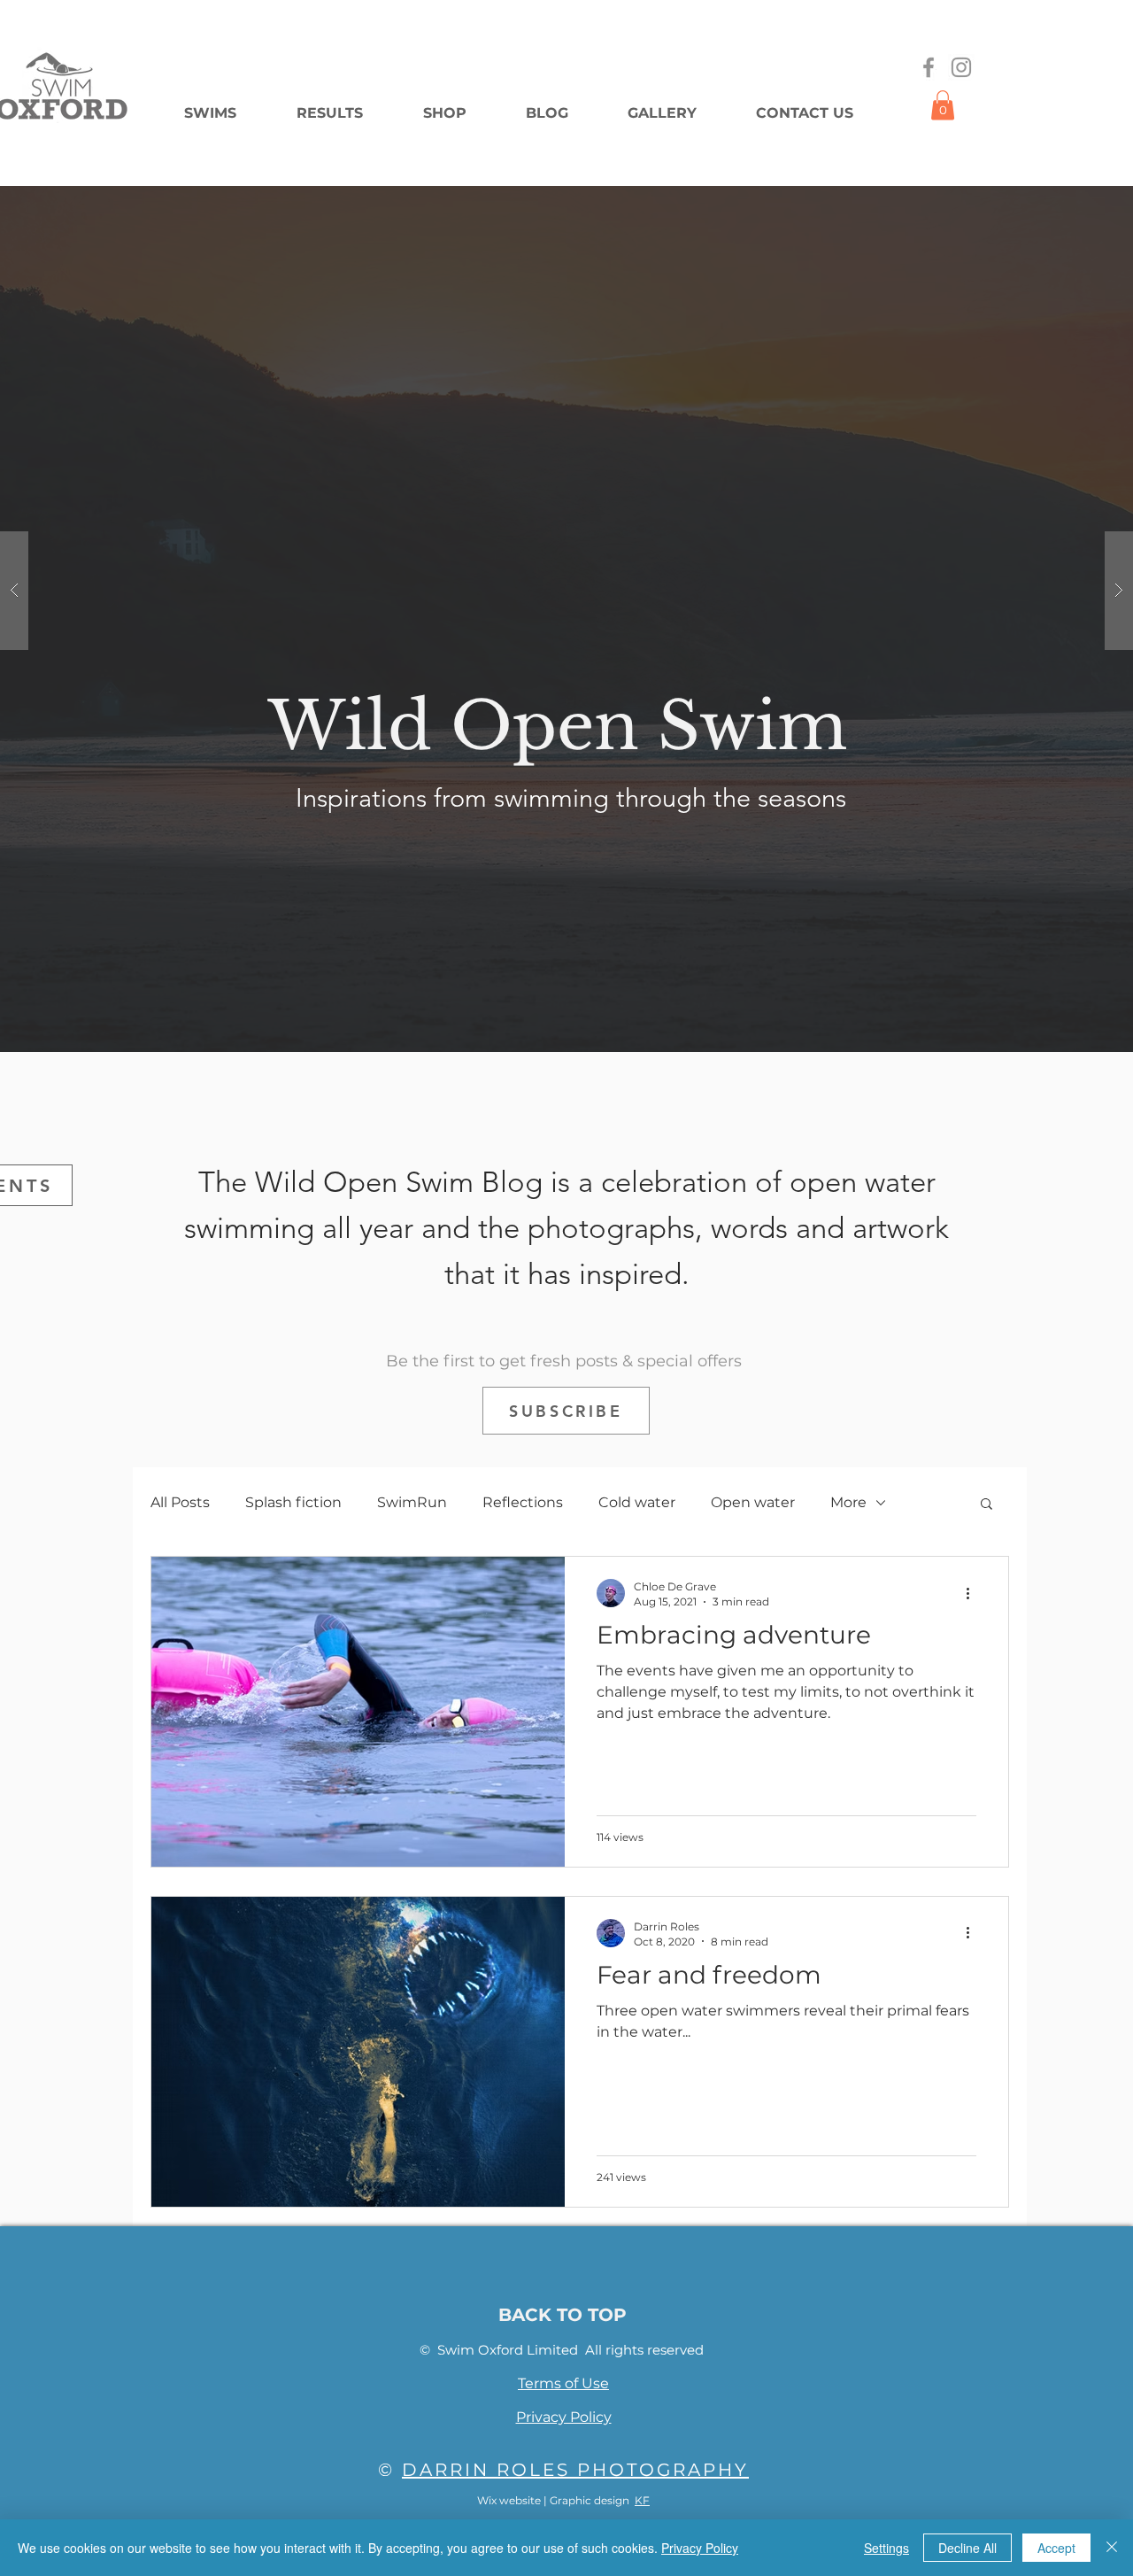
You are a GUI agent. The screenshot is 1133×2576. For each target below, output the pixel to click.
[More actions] (974, 1593)
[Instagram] (961, 67)
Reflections (523, 1502)
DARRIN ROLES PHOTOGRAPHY (575, 2470)
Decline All (967, 2548)
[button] (943, 105)
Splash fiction (293, 1502)
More (848, 1502)
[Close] (1112, 2548)
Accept (1056, 2548)
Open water (753, 1502)
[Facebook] (929, 67)
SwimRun (412, 1502)
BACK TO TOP (563, 2315)
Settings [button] (886, 2548)
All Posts (180, 1502)
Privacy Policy (700, 2548)
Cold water (637, 1502)
